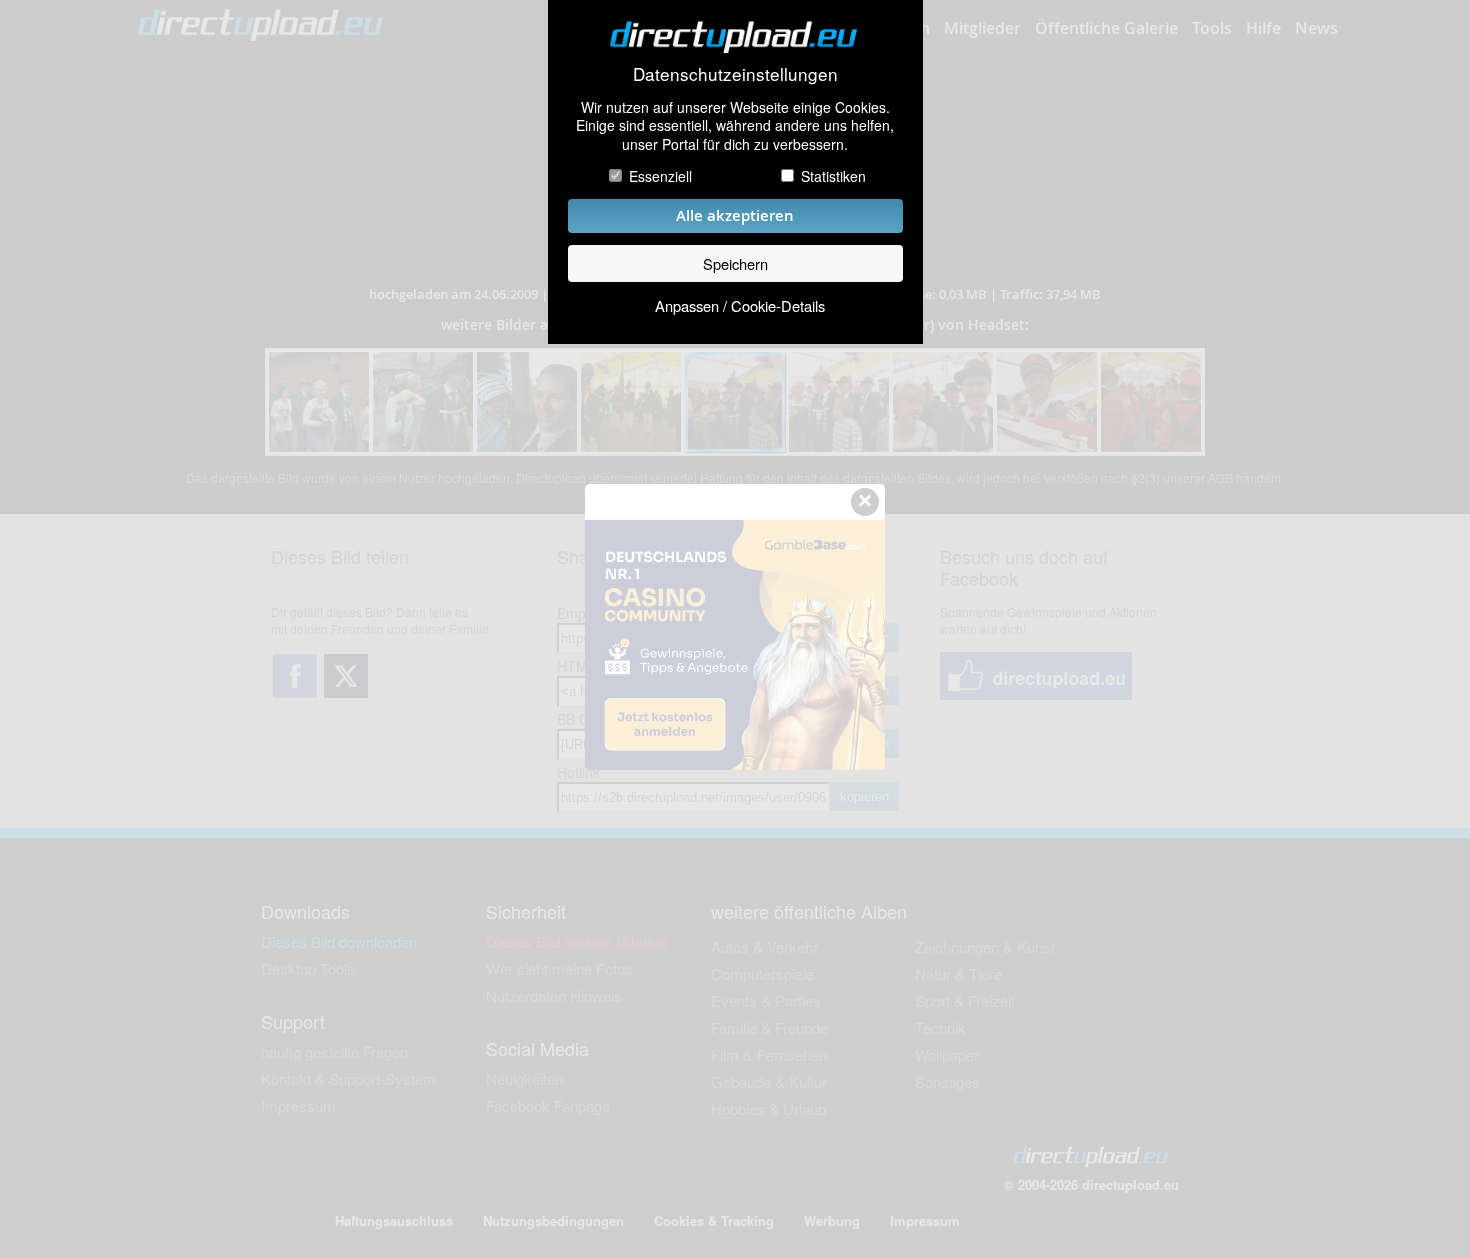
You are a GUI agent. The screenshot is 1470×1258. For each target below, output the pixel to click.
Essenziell (660, 176)
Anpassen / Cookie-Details (740, 305)
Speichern (735, 263)
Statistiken (833, 176)
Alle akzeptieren (735, 215)
